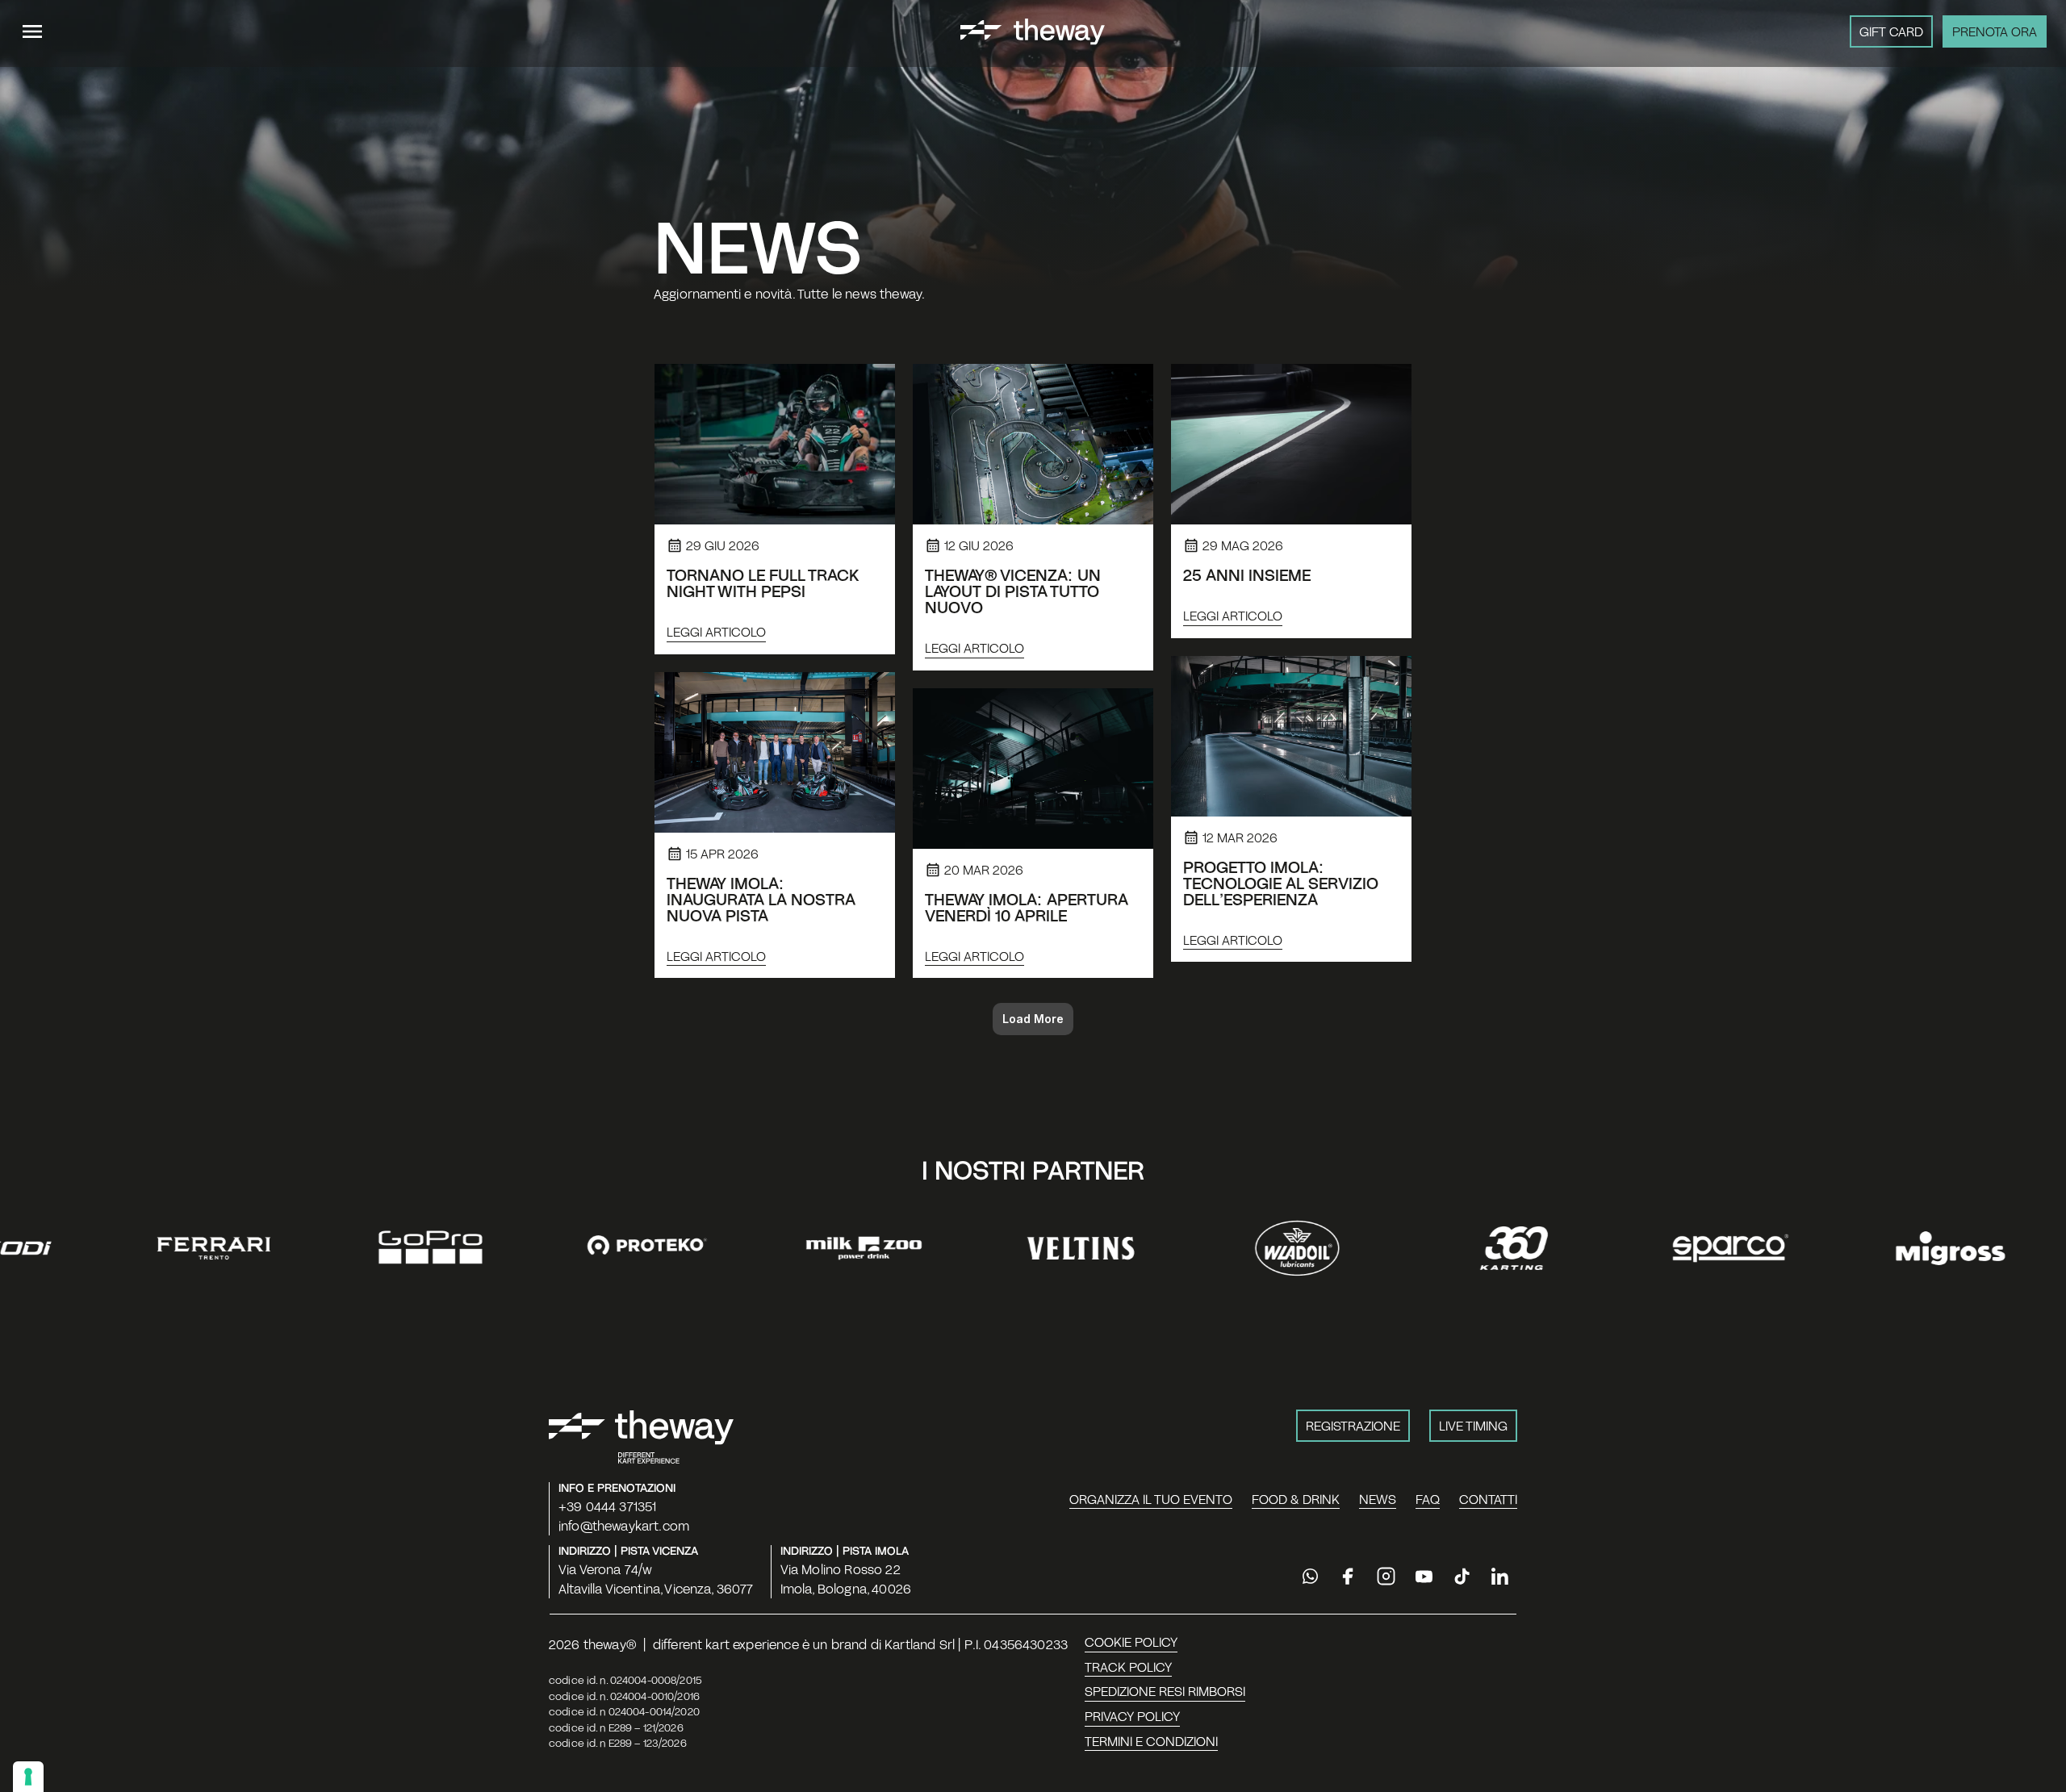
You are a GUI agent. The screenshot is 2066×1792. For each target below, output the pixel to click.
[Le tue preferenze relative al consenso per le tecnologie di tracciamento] (28, 1777)
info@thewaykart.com (624, 1525)
